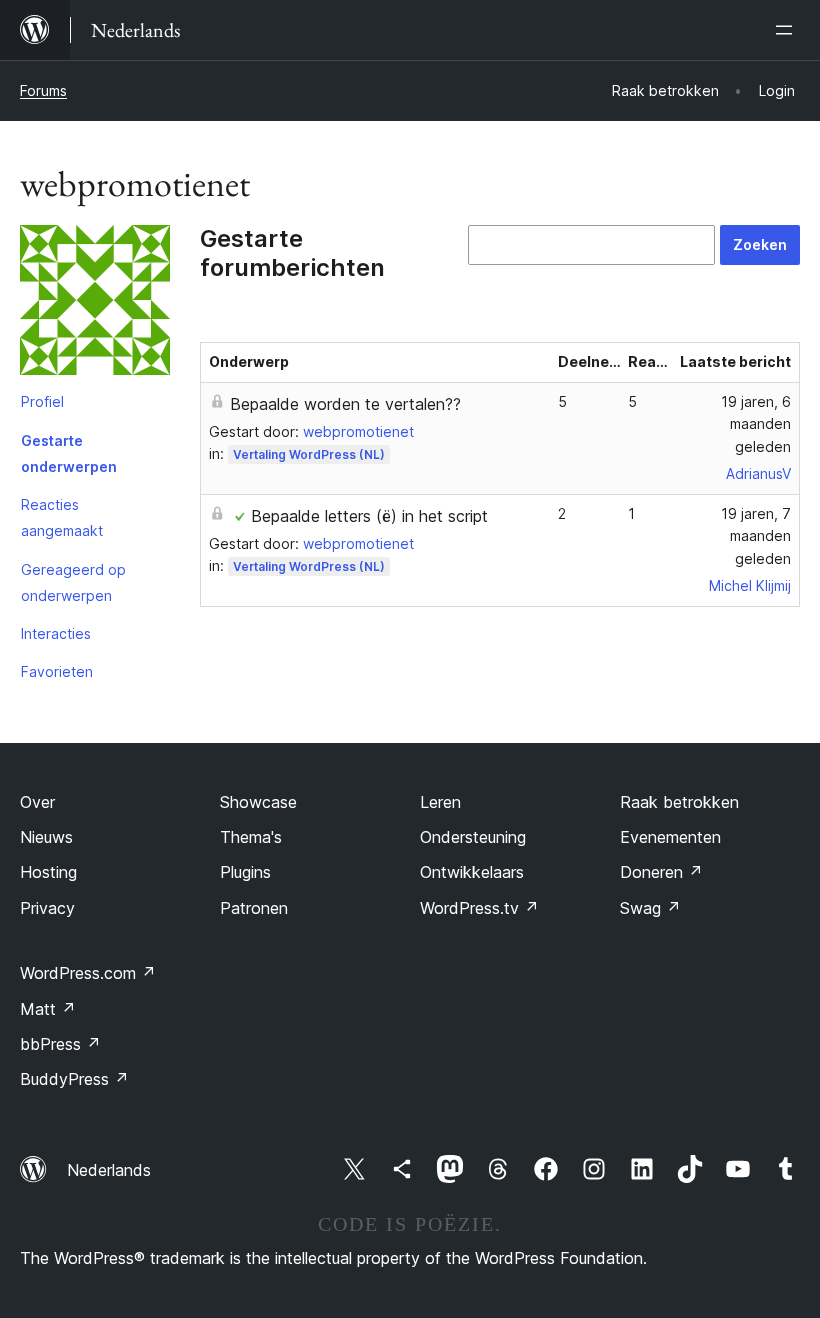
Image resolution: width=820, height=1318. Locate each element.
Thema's (251, 837)
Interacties (56, 633)
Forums (43, 90)
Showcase (258, 802)
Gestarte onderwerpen (69, 453)
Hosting (48, 872)
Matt (48, 1009)
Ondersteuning (473, 837)
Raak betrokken (679, 802)
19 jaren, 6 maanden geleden (756, 424)
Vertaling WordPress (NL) (309, 454)
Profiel (42, 401)
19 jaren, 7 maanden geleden (756, 536)
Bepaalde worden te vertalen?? (345, 404)
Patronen (254, 908)
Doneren (661, 872)
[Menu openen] (788, 30)
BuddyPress (74, 1079)
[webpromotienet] (95, 304)
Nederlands (109, 1170)
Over (37, 802)
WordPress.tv (479, 908)
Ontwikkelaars (472, 872)
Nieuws (46, 837)
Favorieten (57, 671)
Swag (650, 908)
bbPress (60, 1044)
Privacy (47, 908)
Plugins (245, 872)
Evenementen (670, 837)
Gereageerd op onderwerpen (73, 582)
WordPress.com (88, 973)
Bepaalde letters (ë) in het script (369, 516)
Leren (440, 802)
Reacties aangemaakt (62, 517)
